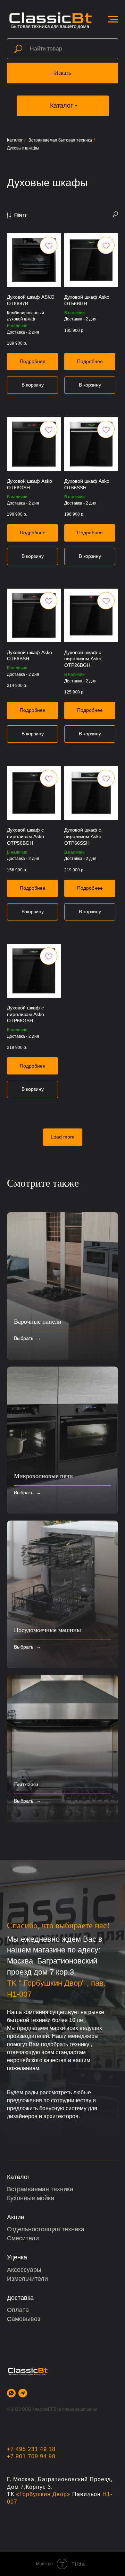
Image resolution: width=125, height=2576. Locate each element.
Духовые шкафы (23, 148)
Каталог (15, 140)
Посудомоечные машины (47, 1630)
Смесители (23, 2238)
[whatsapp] (11, 2393)
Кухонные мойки (31, 2198)
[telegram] (23, 2393)
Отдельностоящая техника (46, 2229)
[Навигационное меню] (113, 19)
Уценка (17, 2257)
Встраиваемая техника (40, 2189)
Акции (16, 2217)
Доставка (20, 2298)
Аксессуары (24, 2270)
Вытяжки (26, 1784)
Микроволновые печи (43, 1476)
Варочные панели (38, 1322)
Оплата (18, 2310)
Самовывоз (24, 2319)
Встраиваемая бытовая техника (60, 140)
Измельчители (27, 2279)
